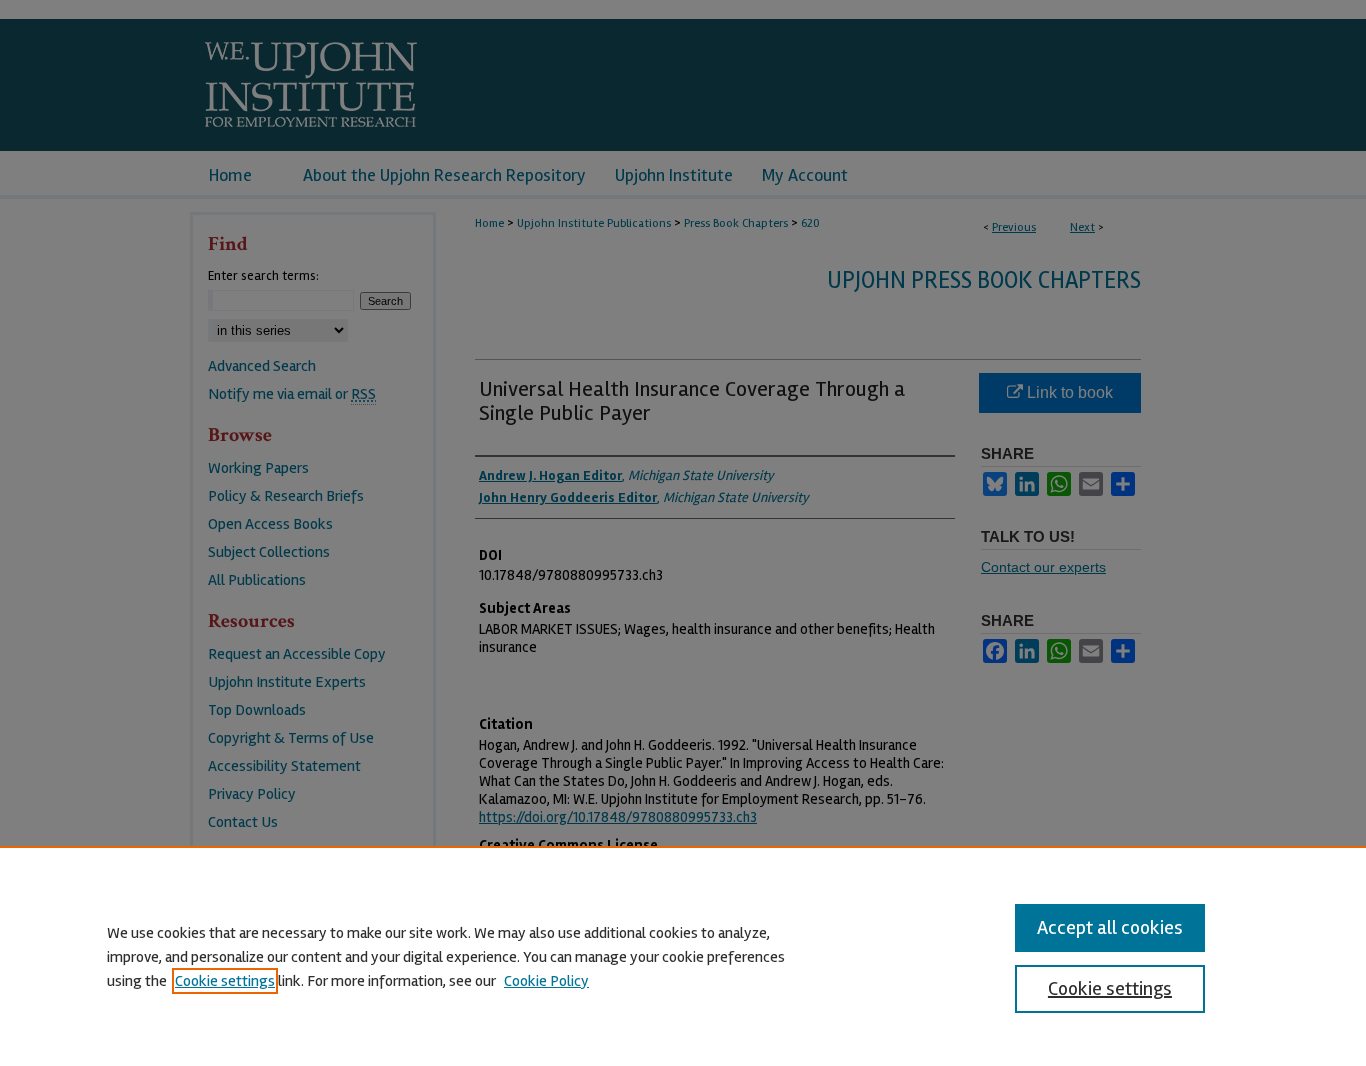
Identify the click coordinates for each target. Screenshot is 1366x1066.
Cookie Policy (546, 981)
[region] (683, 956)
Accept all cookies (1110, 927)
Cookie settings (225, 981)
